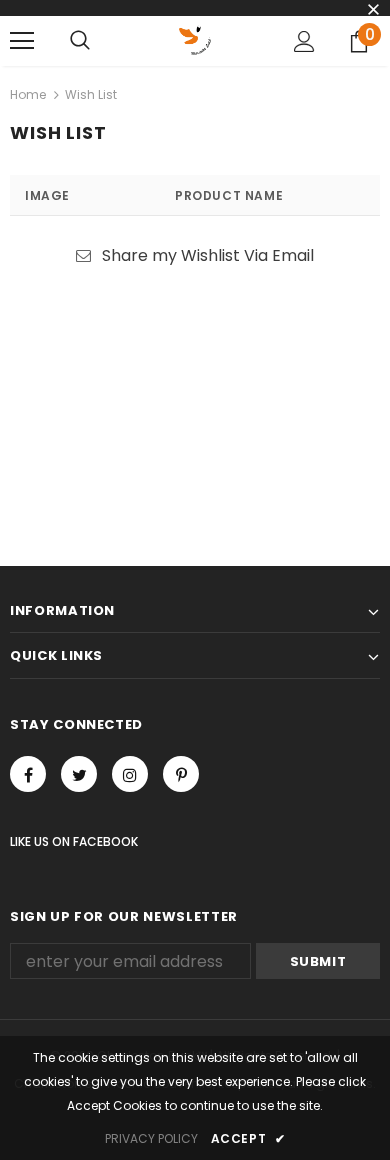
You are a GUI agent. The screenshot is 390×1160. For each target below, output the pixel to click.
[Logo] (195, 40)
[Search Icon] (80, 41)
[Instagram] (130, 774)
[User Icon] (304, 41)
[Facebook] (28, 774)
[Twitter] (79, 774)
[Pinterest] (181, 774)
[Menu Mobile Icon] (22, 41)
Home (28, 94)
